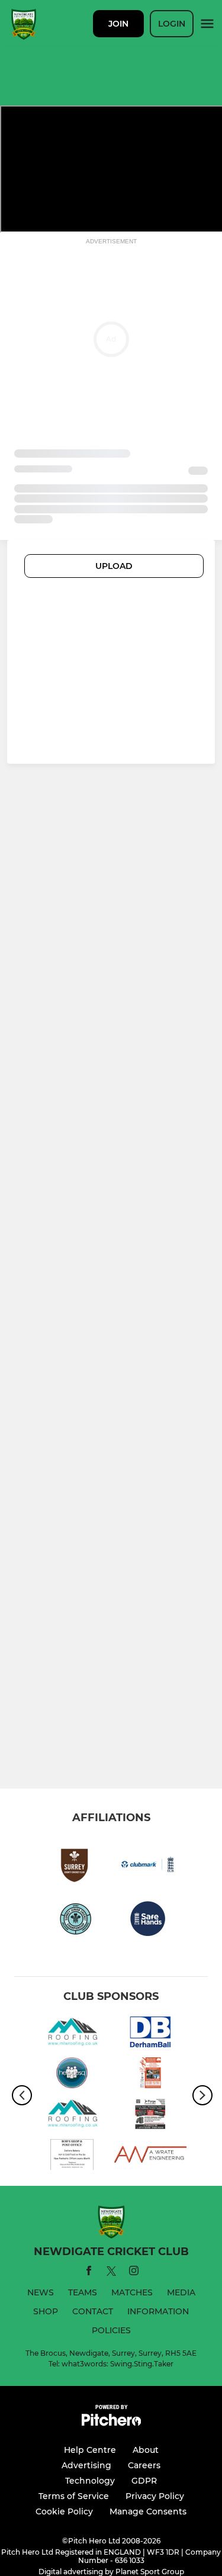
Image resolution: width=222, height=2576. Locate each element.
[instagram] (134, 2273)
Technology (90, 2481)
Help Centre (90, 2450)
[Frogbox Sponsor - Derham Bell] (151, 2034)
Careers (144, 2465)
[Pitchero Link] (111, 2423)
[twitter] (111, 2273)
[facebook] (89, 2273)
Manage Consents (148, 2511)
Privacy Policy (155, 2496)
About (146, 2450)
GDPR (144, 2481)
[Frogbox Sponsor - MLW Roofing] (72, 2034)
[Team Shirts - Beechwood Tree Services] (151, 2075)
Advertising (86, 2465)
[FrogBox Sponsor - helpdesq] (72, 2075)
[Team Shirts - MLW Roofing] (72, 2116)
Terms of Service (74, 2496)
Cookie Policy (64, 2511)
